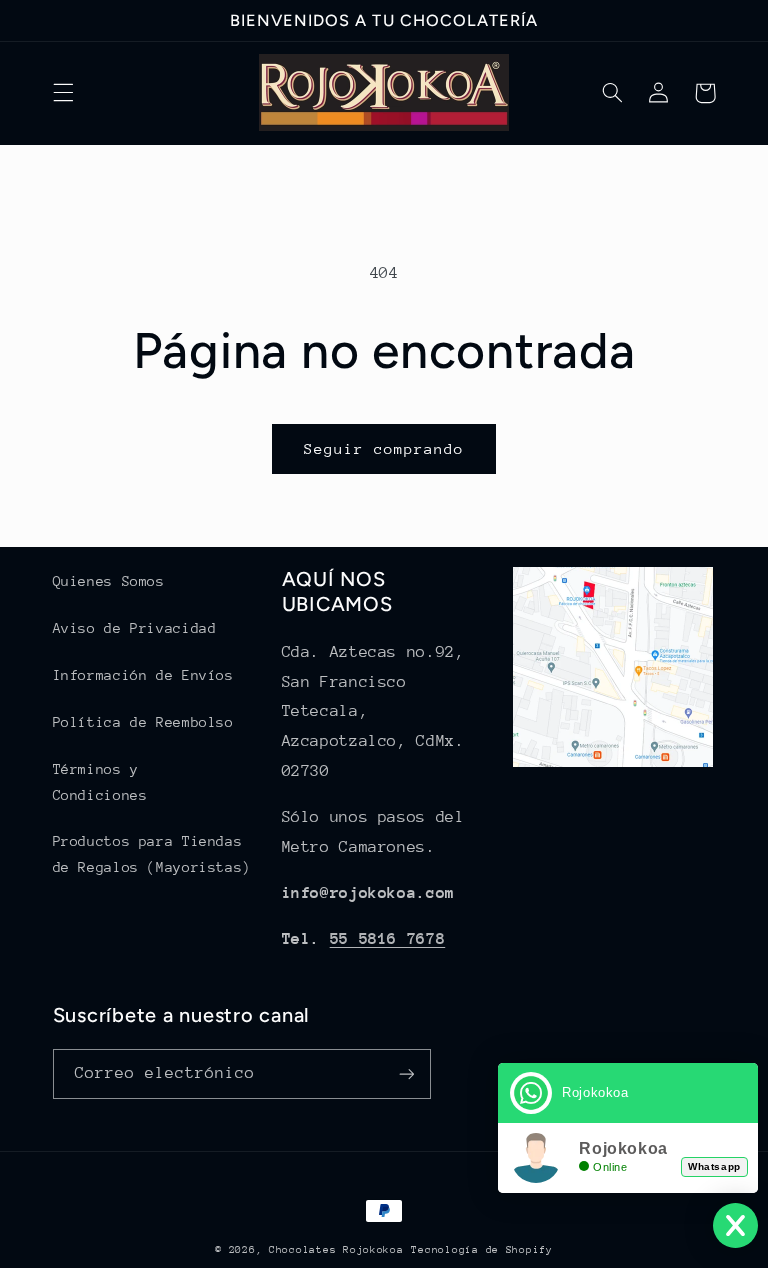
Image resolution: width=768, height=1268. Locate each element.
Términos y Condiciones (100, 782)
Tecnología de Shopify (481, 1250)
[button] (63, 93)
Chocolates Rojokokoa (336, 1250)
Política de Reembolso (143, 722)
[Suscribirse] (406, 1073)
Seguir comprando (384, 448)
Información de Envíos (143, 675)
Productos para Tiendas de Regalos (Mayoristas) (152, 854)
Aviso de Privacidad (135, 628)
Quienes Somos (109, 581)
